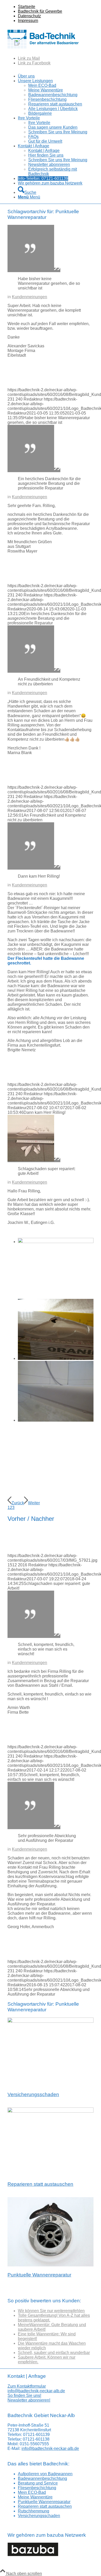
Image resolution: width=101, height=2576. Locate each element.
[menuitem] (56, 7)
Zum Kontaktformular (27, 2386)
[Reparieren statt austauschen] (51, 2111)
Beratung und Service (38, 2483)
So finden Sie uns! (24, 2395)
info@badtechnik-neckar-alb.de (36, 2391)
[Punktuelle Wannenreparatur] (51, 2265)
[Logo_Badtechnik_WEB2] (45, 49)
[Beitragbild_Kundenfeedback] (34, 270)
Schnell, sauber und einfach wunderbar (54, 2353)
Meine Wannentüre (35, 2497)
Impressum (28, 21)
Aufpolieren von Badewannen (45, 2474)
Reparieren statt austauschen (40, 2184)
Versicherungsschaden (33, 2094)
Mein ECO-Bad (32, 2492)
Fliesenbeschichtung (37, 2488)
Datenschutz (29, 16)
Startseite (27, 7)
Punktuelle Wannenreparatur (39, 2275)
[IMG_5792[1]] (34, 1160)
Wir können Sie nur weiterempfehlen (51, 2311)
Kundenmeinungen (30, 297)
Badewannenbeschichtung (42, 2478)
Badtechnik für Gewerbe (40, 11)
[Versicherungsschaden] (51, 2021)
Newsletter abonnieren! (29, 2400)
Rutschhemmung (34, 2511)
